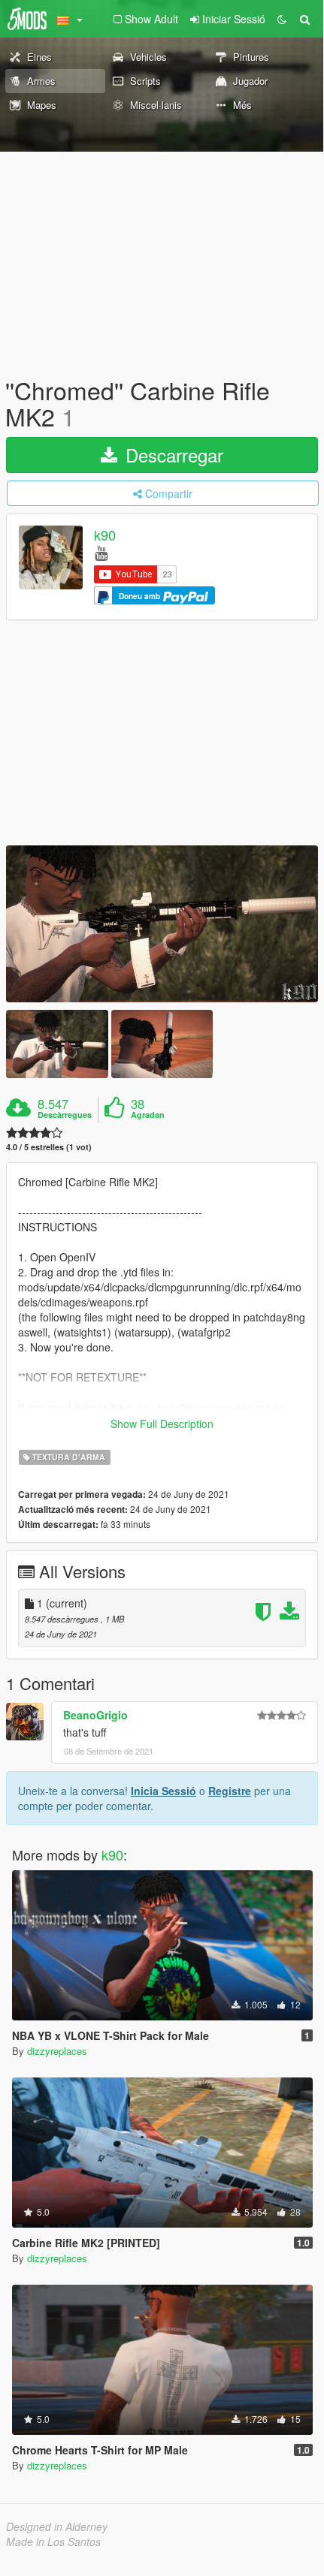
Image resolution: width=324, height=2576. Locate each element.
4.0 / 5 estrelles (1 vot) (49, 1147)
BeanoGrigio (95, 1715)
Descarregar (172, 455)
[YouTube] (101, 552)
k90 (105, 535)
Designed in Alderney (57, 2526)
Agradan (148, 1115)
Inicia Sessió (164, 1791)
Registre (230, 1791)
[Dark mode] (282, 19)
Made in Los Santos (53, 2541)
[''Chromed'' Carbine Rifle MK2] (162, 924)
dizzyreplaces (57, 2051)
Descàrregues (65, 1115)
